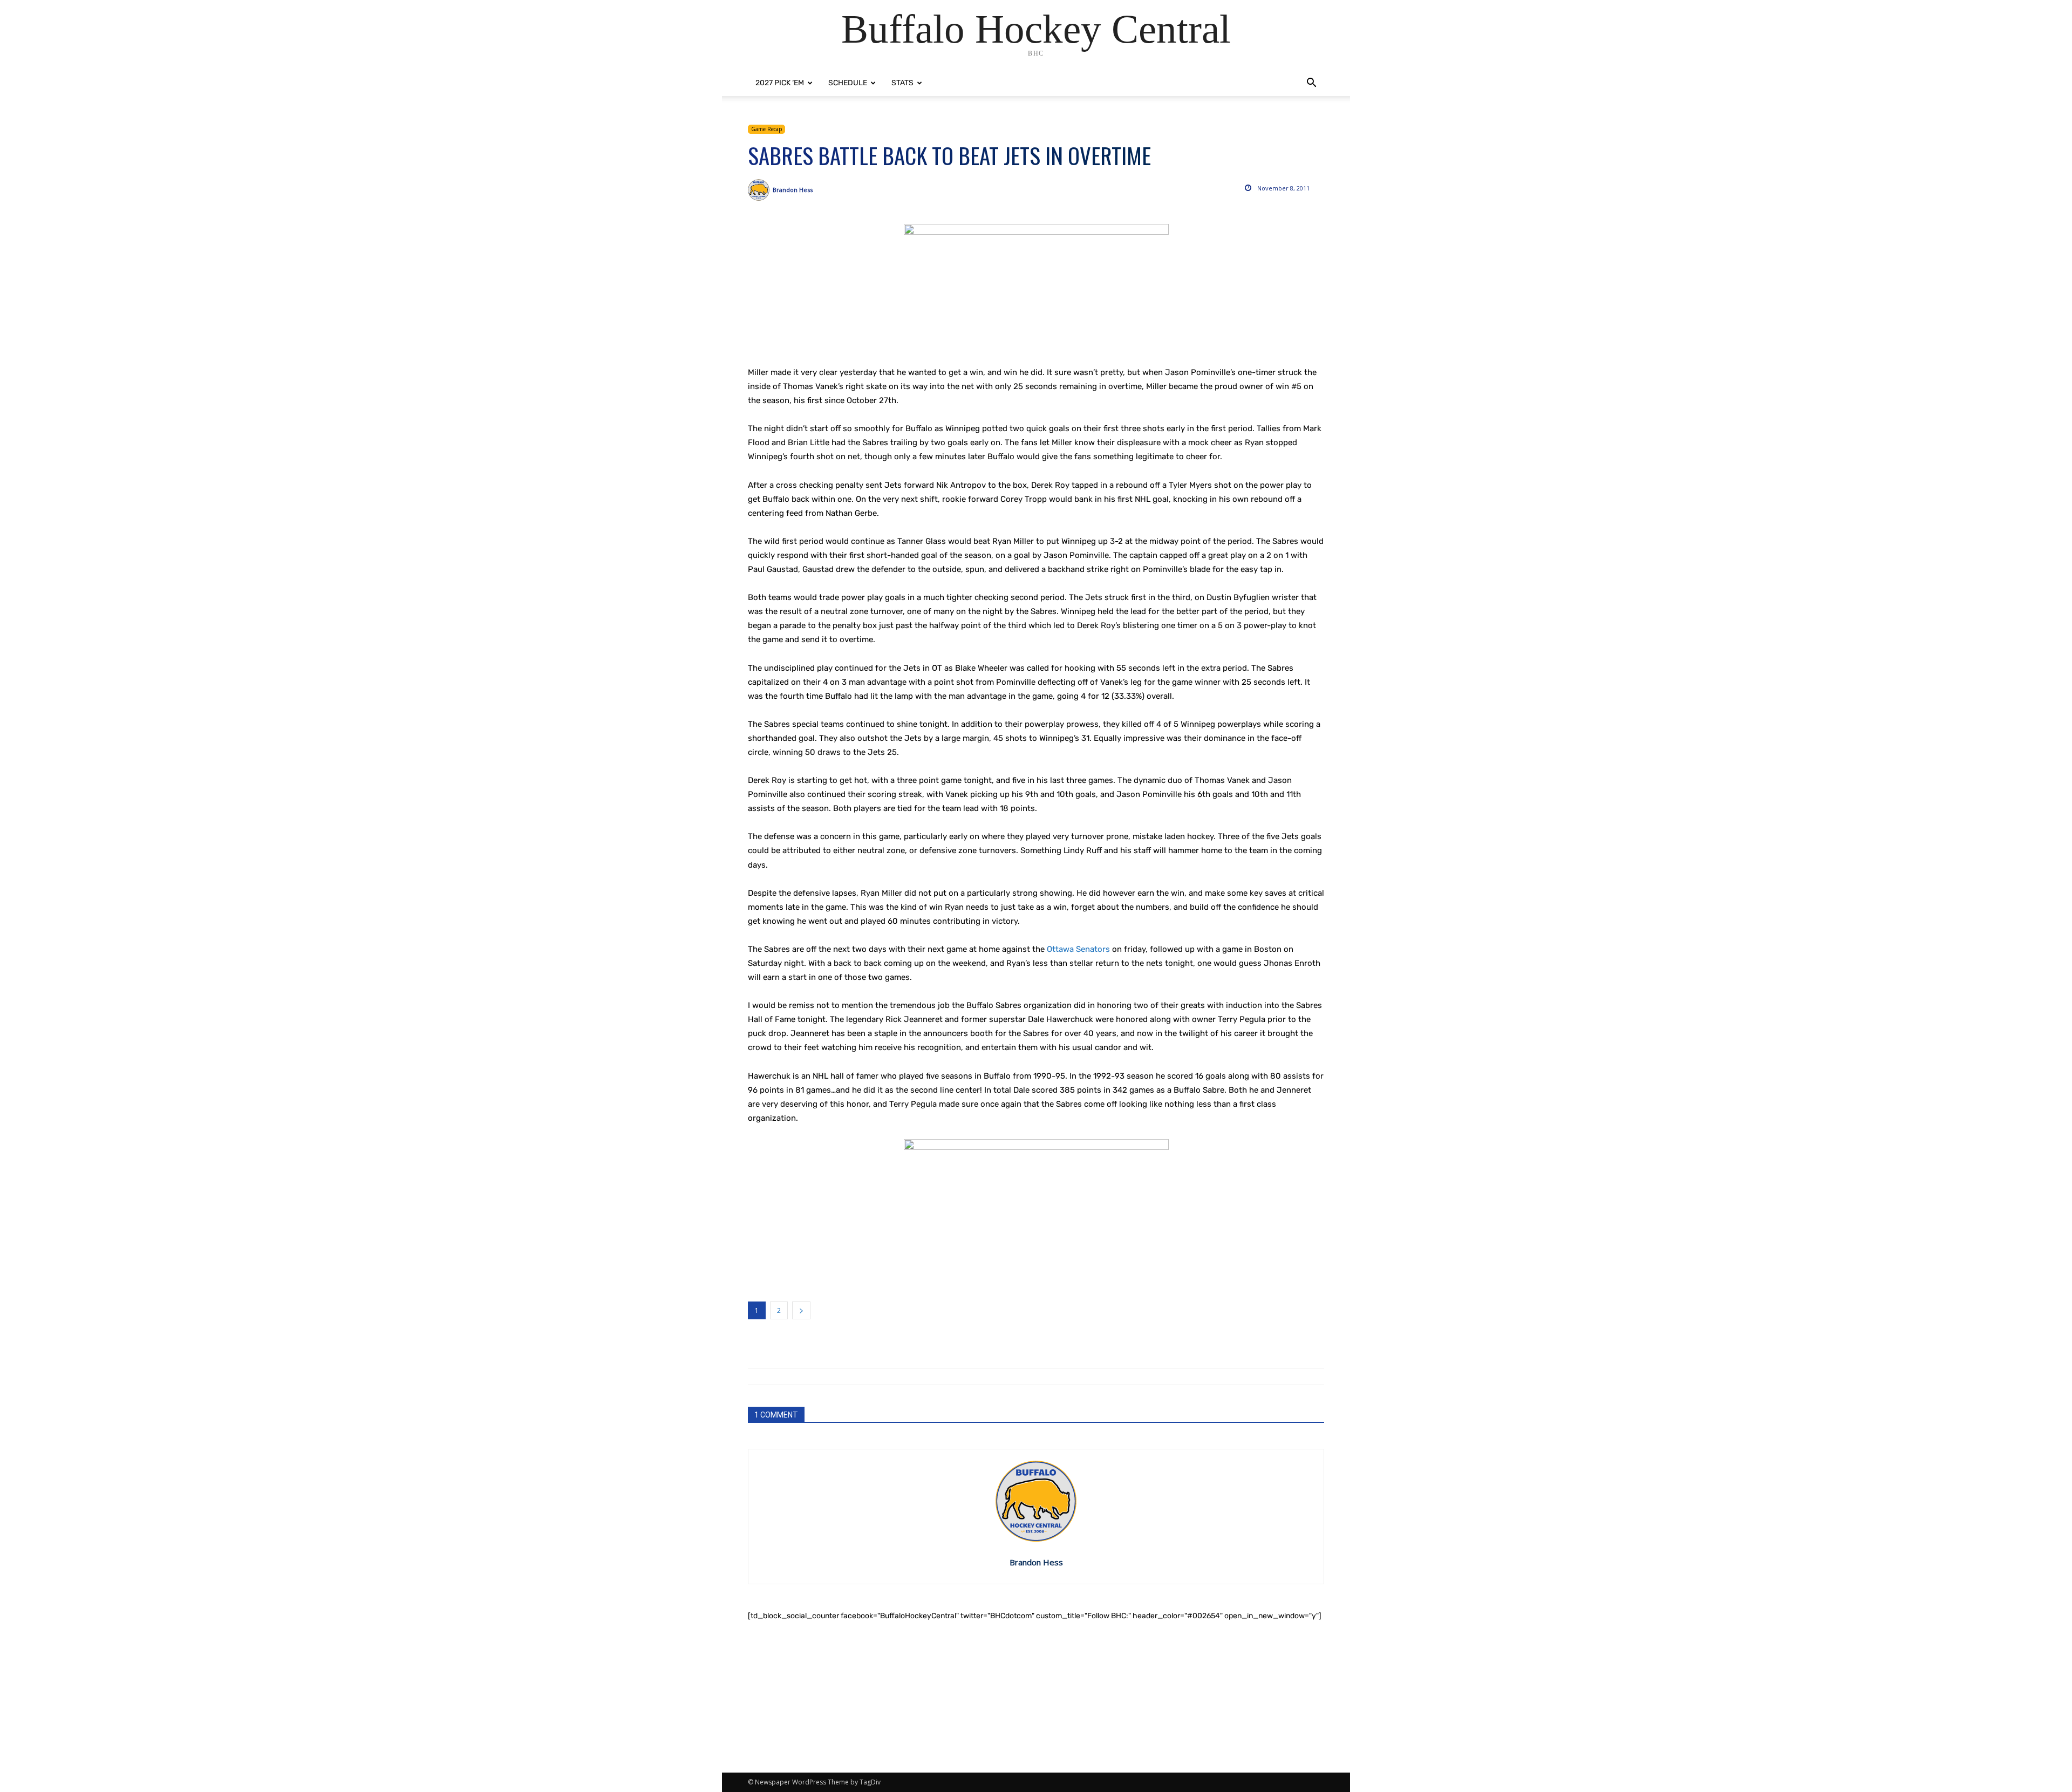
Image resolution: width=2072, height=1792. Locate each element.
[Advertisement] (1036, 1697)
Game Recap (766, 129)
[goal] (1036, 289)
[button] (1311, 84)
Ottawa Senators (1078, 949)
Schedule (848, 83)
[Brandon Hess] (760, 190)
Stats (902, 83)
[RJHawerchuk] (1036, 1213)
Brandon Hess (793, 190)
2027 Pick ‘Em (780, 83)
